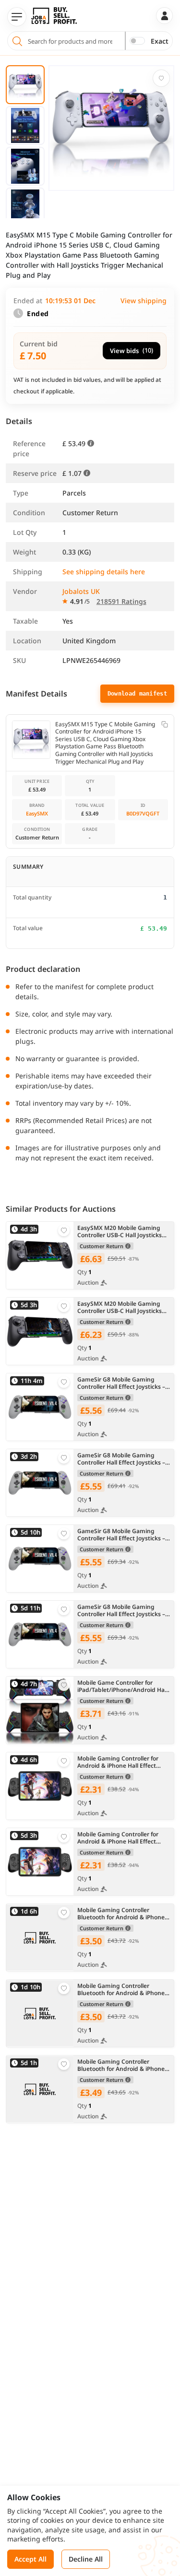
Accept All (30, 2559)
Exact (160, 41)
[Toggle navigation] (17, 17)
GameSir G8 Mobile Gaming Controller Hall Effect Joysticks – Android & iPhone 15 (121, 1383)
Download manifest (137, 694)
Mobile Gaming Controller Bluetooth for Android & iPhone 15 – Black (121, 1914)
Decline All (86, 2559)
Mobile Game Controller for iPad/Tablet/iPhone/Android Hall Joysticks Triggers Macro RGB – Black (122, 1686)
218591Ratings (121, 601)
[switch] (137, 41)
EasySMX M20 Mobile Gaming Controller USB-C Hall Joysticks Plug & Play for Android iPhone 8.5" (120, 1232)
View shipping (144, 301)
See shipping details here (104, 572)
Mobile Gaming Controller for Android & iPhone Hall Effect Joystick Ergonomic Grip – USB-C (122, 1762)
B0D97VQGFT (143, 813)
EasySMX (37, 813)
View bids (132, 350)
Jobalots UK (81, 591)
